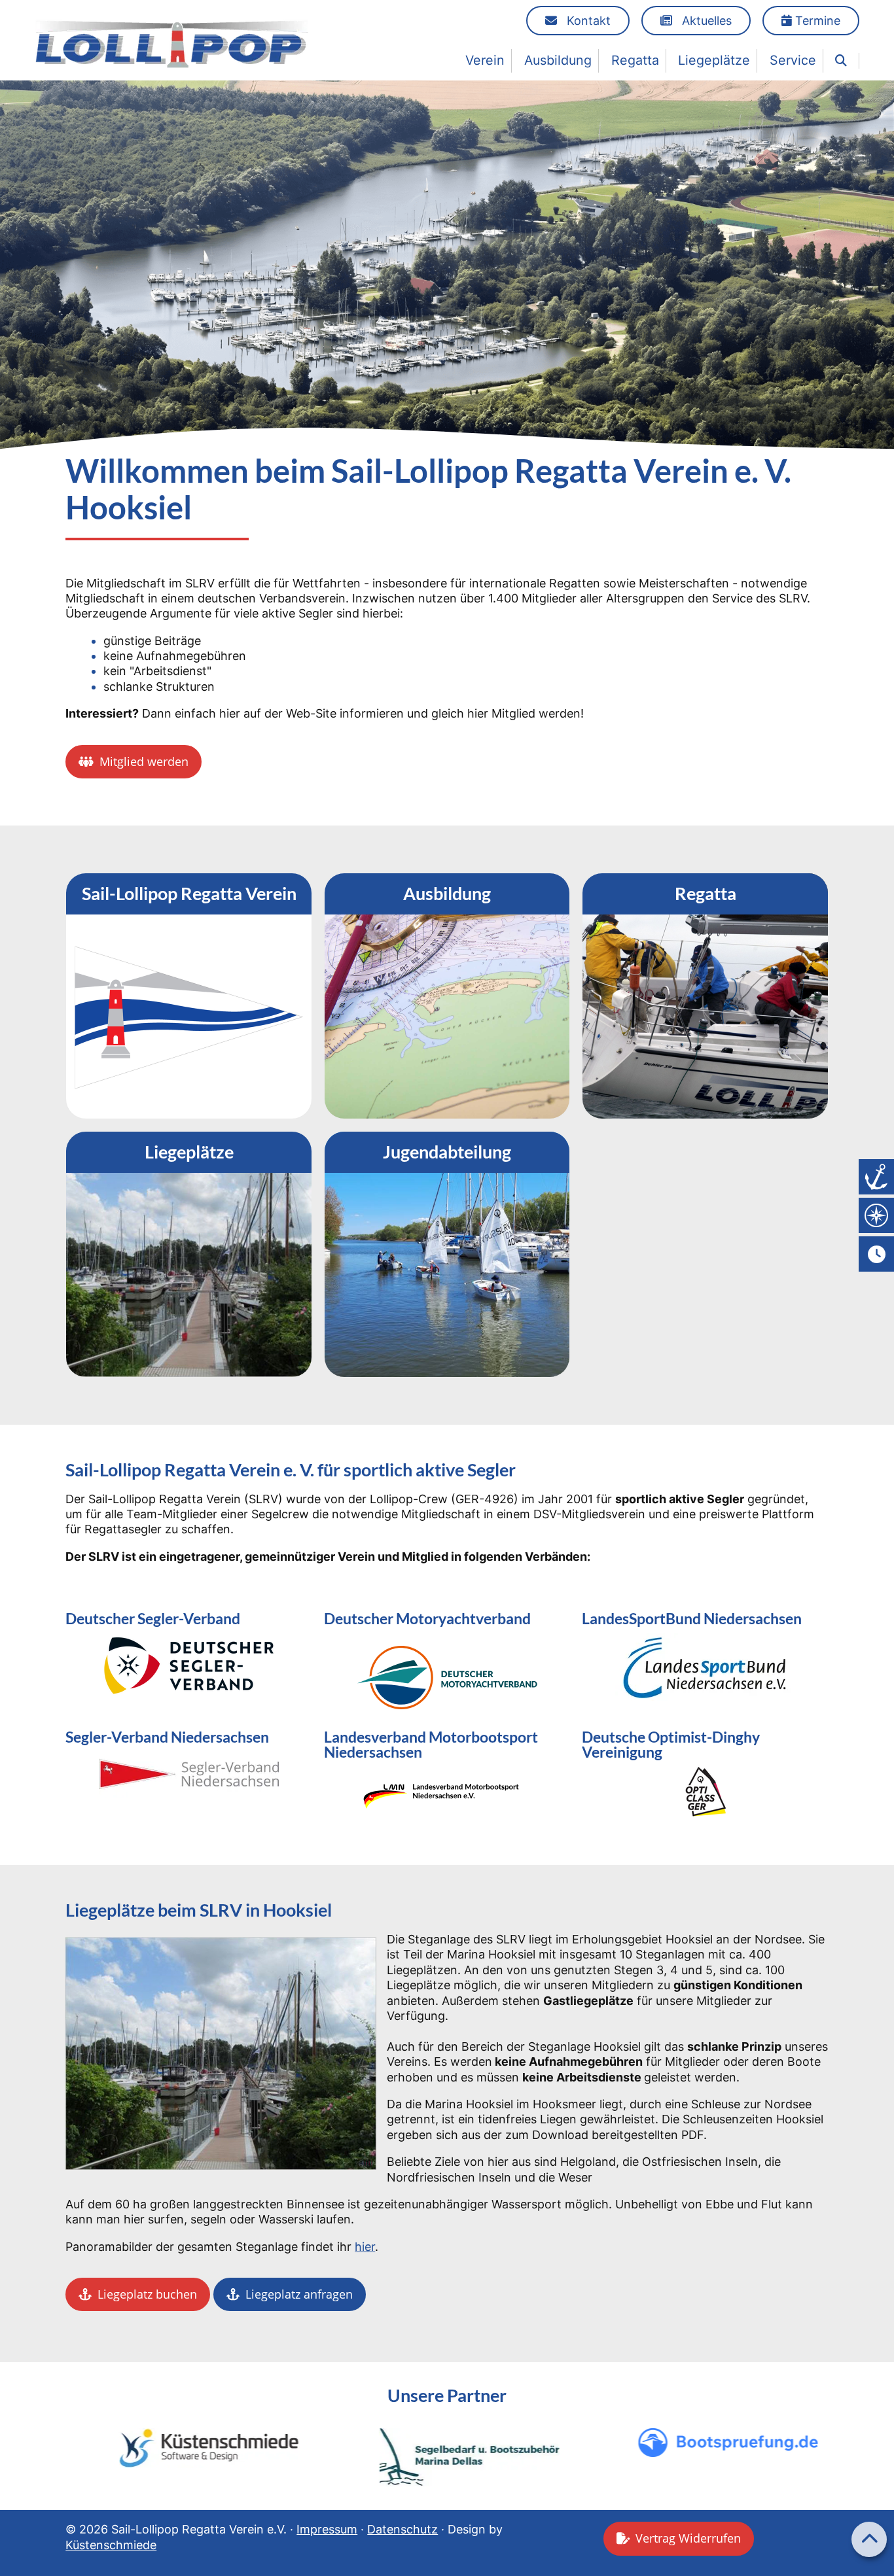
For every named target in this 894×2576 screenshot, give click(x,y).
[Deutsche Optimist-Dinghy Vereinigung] (705, 1792)
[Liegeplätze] (189, 1254)
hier (365, 2247)
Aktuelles (705, 21)
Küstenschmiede (111, 2545)
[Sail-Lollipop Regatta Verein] (189, 996)
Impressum (327, 2529)
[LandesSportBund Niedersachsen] (705, 1673)
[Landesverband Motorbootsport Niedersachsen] (447, 1792)
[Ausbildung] (447, 996)
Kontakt (587, 21)
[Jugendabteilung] (447, 1254)
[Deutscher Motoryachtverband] (447, 1675)
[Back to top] (869, 2539)
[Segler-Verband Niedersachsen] (189, 1774)
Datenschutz (402, 2529)
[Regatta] (705, 996)
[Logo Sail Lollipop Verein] (172, 44)
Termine (816, 21)
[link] (841, 61)
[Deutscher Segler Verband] (189, 1665)
